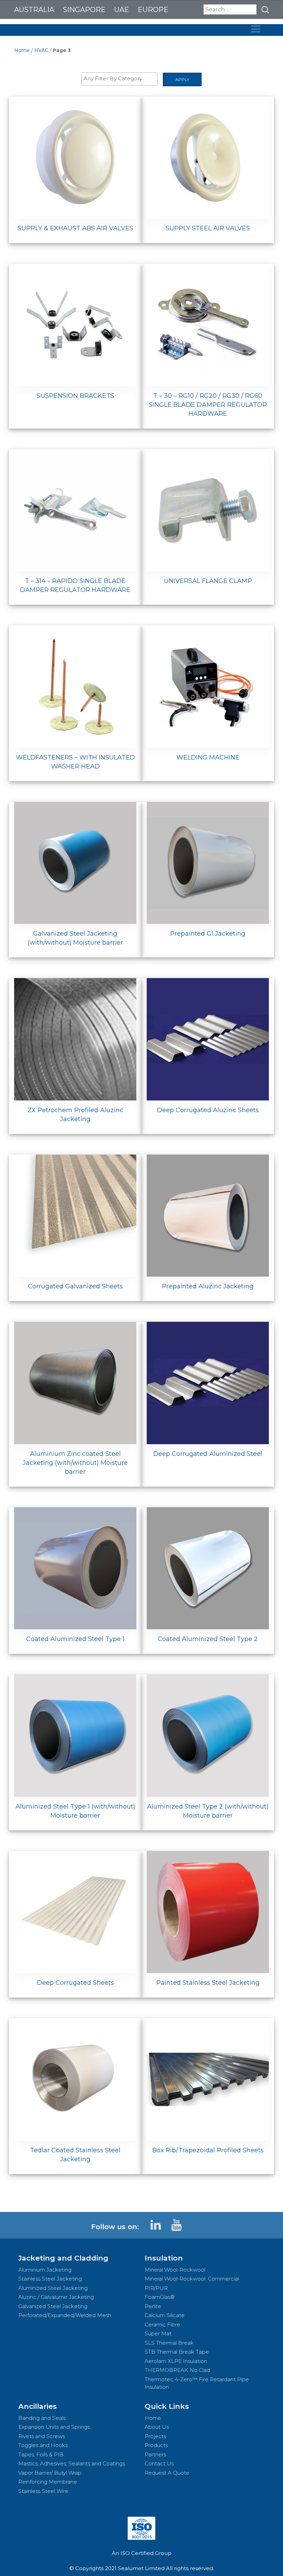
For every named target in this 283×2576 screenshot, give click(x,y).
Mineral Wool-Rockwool (175, 2270)
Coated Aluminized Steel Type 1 (75, 1639)
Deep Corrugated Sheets (75, 1983)
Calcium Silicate (165, 2315)
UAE (122, 10)
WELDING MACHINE (208, 757)
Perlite (153, 2306)
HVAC (41, 50)
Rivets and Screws (42, 2436)
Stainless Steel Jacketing (50, 2279)
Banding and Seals (42, 2418)
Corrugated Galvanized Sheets (75, 1286)
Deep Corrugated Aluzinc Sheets (208, 1110)
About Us (157, 2427)
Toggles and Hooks (43, 2445)
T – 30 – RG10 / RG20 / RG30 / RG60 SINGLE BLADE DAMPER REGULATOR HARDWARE (208, 405)
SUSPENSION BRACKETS (75, 396)
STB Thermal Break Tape (177, 2352)
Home (22, 50)
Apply (182, 79)
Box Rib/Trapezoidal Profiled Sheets (208, 2150)
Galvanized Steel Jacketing (53, 2306)
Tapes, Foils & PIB (41, 2454)
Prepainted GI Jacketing (208, 934)
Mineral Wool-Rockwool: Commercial (192, 2279)
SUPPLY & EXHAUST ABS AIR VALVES (75, 228)
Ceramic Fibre (162, 2325)
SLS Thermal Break (169, 2343)
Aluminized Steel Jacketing (53, 2288)
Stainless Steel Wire (43, 2491)
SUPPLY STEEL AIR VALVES (208, 228)
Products (156, 2445)
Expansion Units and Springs (54, 2427)
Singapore (84, 10)
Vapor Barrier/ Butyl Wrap (50, 2473)
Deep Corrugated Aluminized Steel (208, 1454)
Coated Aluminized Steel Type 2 (208, 1639)
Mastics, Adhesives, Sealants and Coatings (72, 2463)
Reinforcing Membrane (48, 2482)
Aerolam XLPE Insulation (176, 2361)
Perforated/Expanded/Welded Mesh (65, 2315)
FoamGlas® (160, 2297)
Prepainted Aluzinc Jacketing (208, 1286)
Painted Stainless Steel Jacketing (208, 1983)
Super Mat (158, 2333)
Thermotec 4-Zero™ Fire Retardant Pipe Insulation (197, 2383)
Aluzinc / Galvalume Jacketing (56, 2297)
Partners (155, 2454)
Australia (34, 10)
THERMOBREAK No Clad (177, 2370)
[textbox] (121, 79)
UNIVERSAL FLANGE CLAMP (208, 581)
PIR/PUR (156, 2288)
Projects (155, 2436)
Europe (153, 10)
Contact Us (159, 2463)
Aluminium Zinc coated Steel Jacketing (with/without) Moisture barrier (75, 1463)
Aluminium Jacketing (45, 2270)
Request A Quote (167, 2473)
